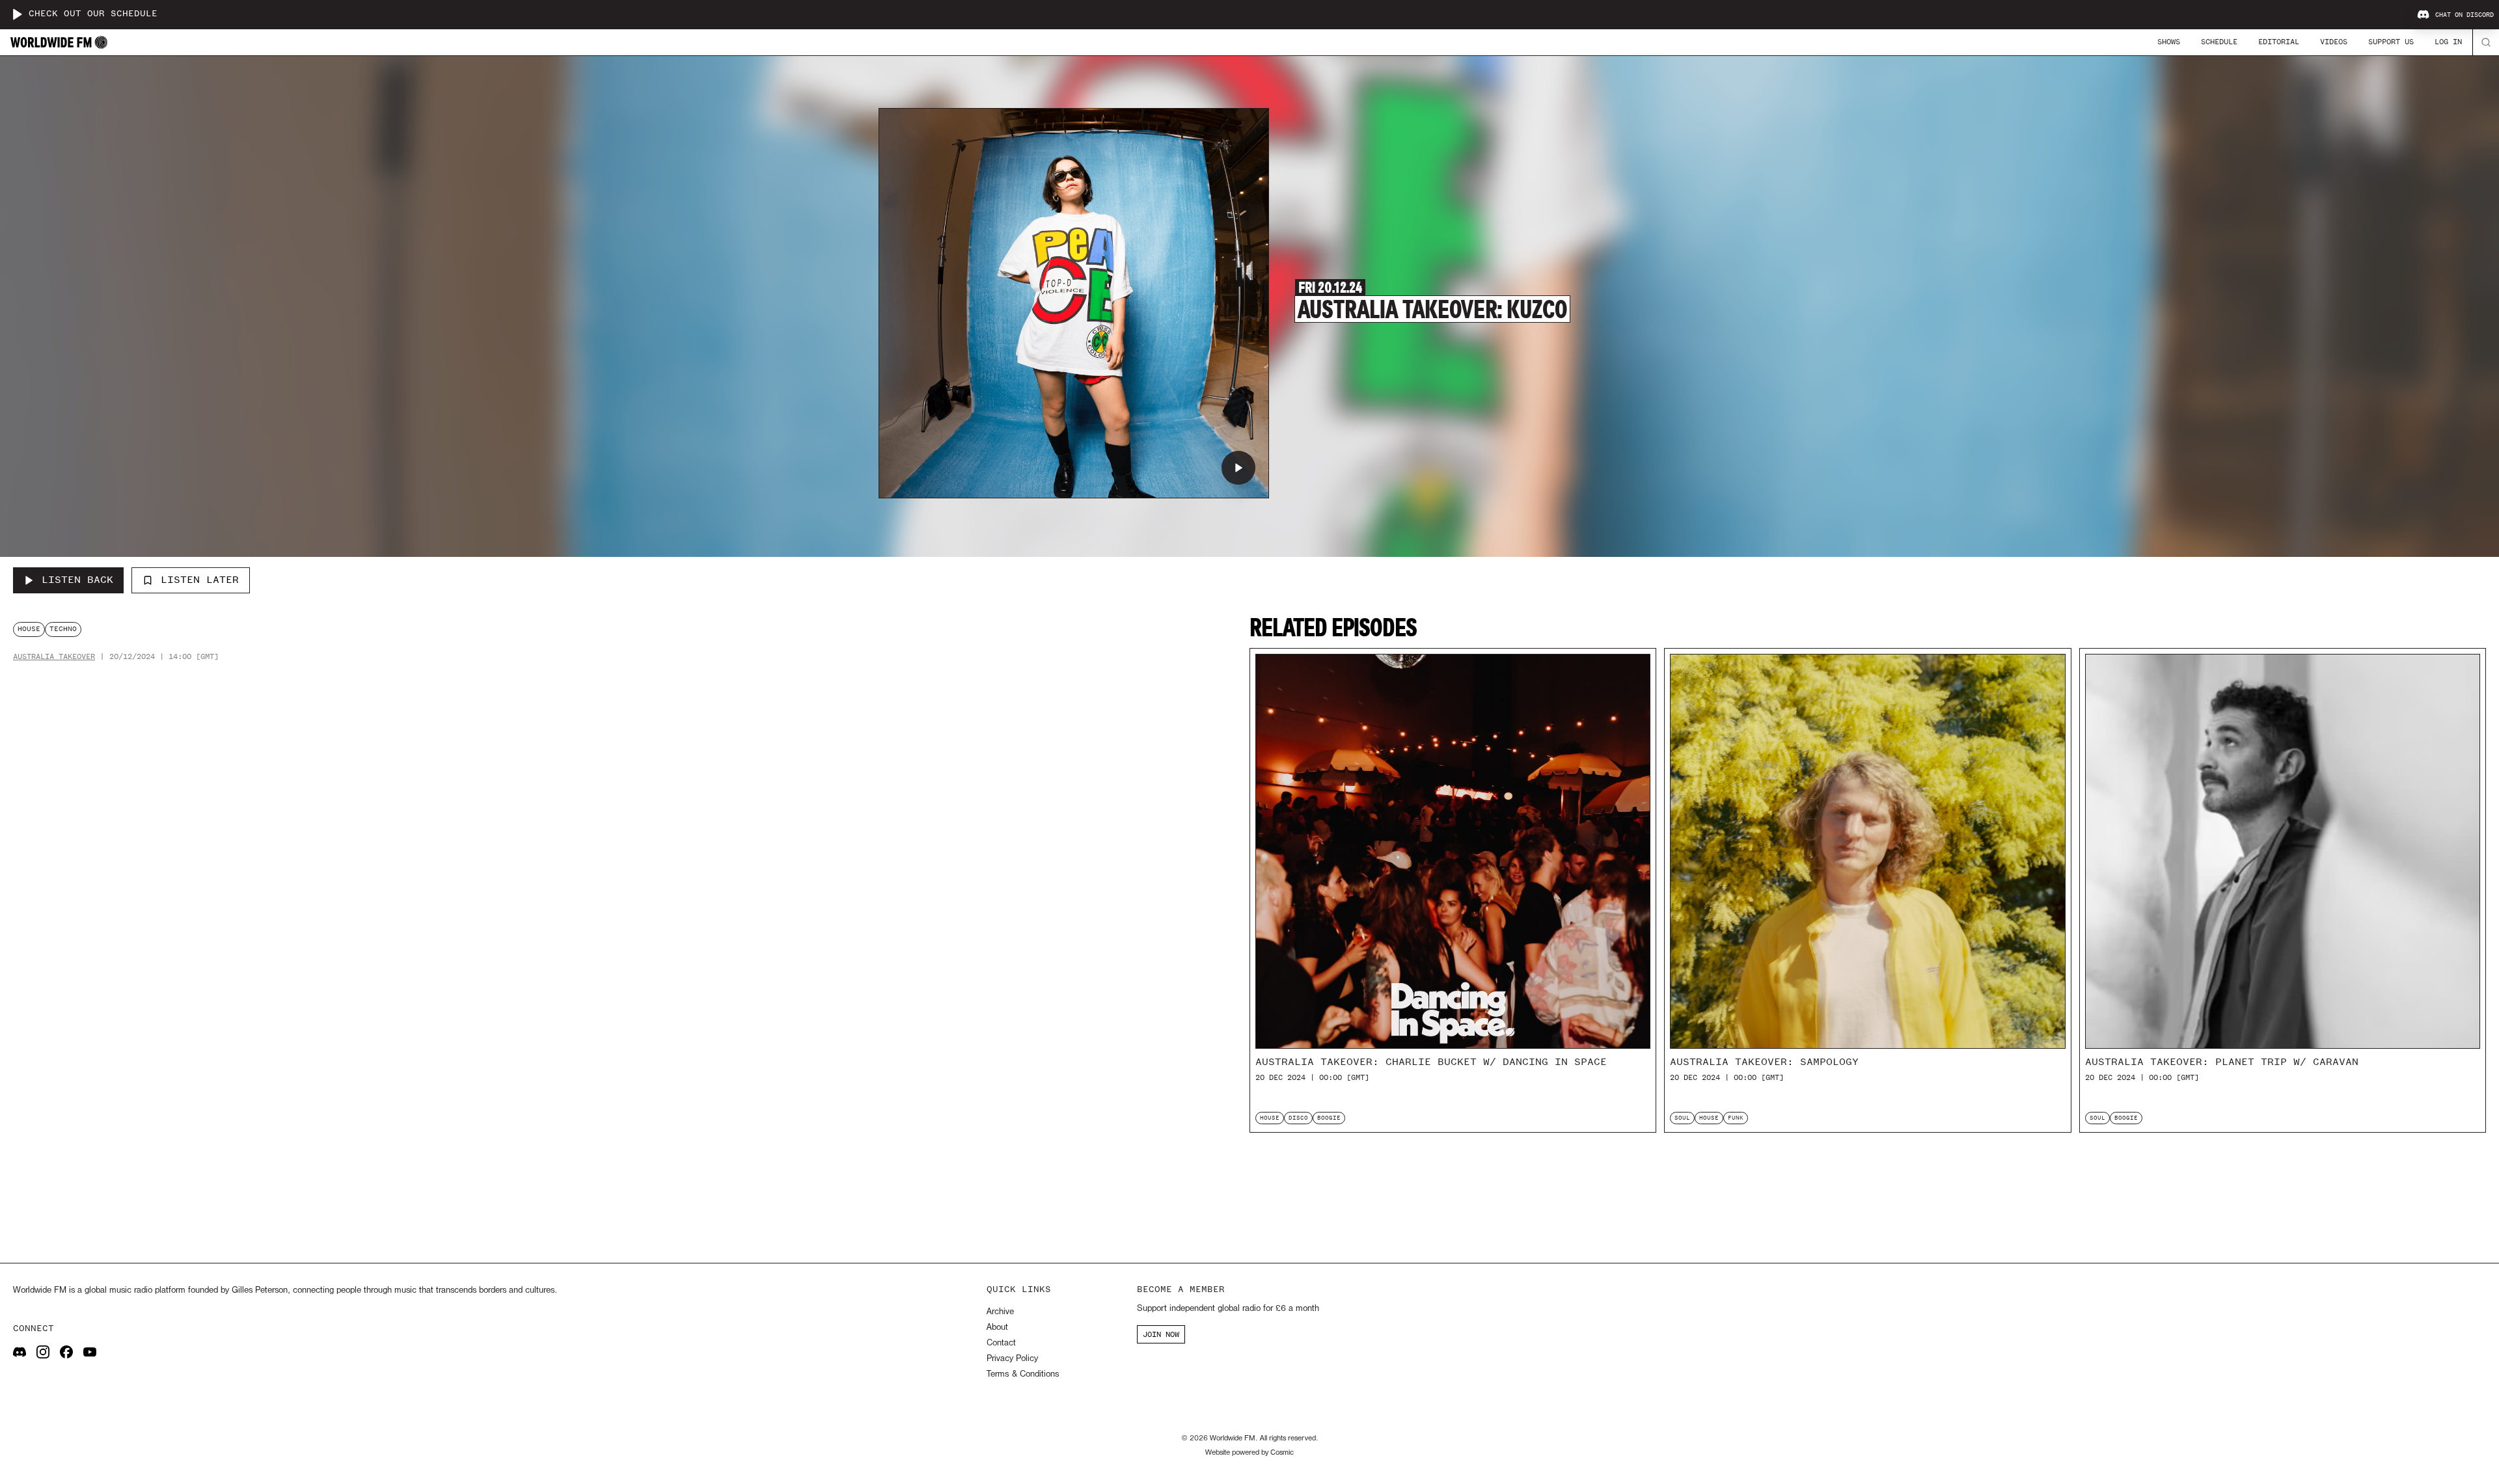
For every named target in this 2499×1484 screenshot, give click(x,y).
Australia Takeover (54, 657)
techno (63, 629)
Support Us (2391, 42)
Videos (2334, 42)
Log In (2448, 42)
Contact (1001, 1343)
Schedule (2219, 42)
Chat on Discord (2465, 15)
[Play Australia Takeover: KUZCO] (1238, 468)
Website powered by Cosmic (1249, 1453)
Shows (2169, 42)
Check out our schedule (93, 14)
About (997, 1328)
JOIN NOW (1161, 1334)
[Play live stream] (17, 14)
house (29, 629)
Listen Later (200, 580)
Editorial (2279, 42)
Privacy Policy (1012, 1359)
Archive (1000, 1312)
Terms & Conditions (1023, 1374)
